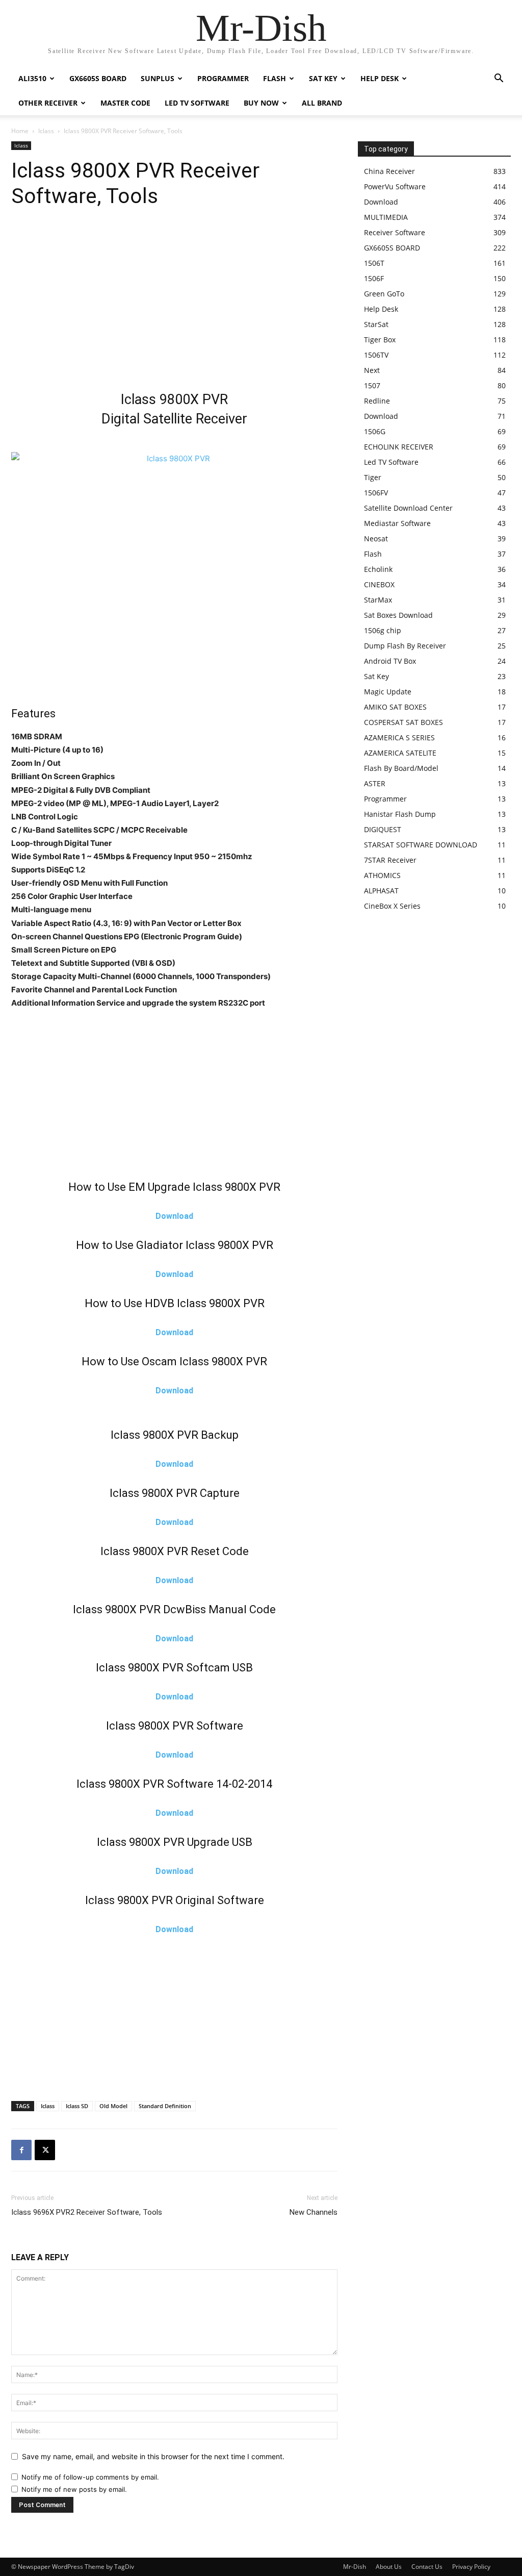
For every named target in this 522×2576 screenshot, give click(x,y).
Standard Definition (165, 2106)
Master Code (125, 103)
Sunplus (158, 78)
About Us (389, 2567)
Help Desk (380, 78)
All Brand (322, 103)
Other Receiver (48, 103)
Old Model (113, 2106)
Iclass (46, 131)
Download (174, 1216)
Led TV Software (197, 103)
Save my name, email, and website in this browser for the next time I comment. (153, 2456)
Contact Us (427, 2567)
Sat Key (323, 78)
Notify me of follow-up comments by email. (90, 2477)
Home (20, 131)
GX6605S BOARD (98, 78)
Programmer (223, 78)
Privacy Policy (471, 2567)
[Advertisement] (174, 303)
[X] (45, 2150)
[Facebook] (21, 2150)
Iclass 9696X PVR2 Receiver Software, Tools (87, 2212)
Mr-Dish (355, 2567)
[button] (499, 79)
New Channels (314, 2212)
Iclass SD (77, 2106)
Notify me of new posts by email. (74, 2489)
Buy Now (261, 103)
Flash (275, 78)
